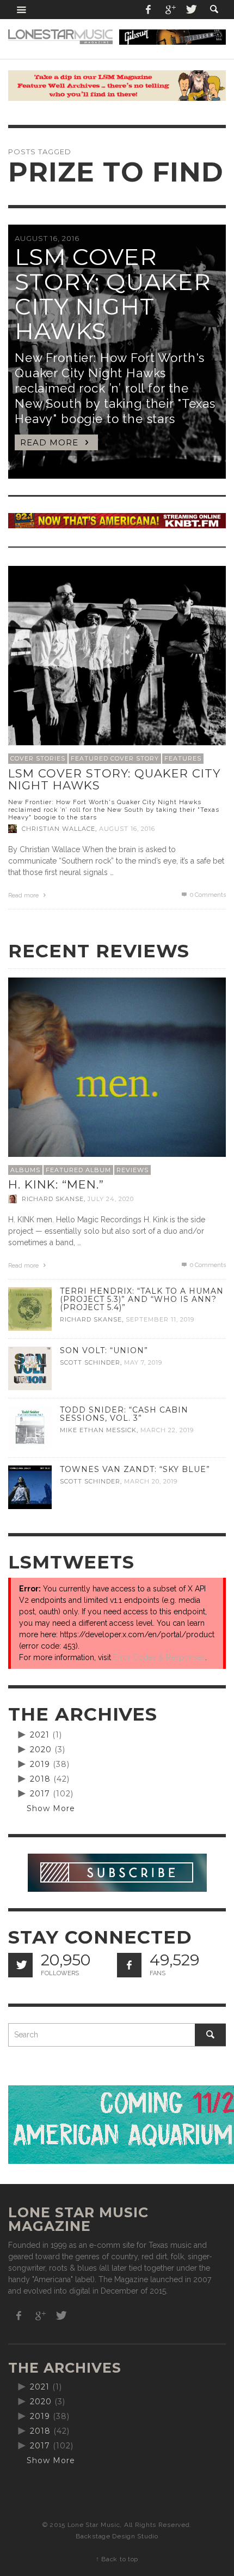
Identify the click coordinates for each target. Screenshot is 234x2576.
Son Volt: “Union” (104, 1350)
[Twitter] (190, 10)
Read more (24, 895)
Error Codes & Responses (159, 1657)
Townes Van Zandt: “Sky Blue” (135, 1469)
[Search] (22, 10)
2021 (40, 1735)
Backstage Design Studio (117, 2536)
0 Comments (207, 895)
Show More (51, 1808)
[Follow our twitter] (20, 1965)
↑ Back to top (117, 2559)
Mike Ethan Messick (98, 1430)
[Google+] (170, 10)
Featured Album (78, 1170)
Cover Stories (38, 758)
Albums (25, 1170)
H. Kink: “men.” (56, 1184)
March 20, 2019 (151, 1481)
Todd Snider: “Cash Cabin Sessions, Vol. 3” (124, 1414)
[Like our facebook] (129, 1965)
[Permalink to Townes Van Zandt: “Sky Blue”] (30, 1487)
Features (183, 758)
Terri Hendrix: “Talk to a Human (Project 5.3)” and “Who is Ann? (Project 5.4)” (142, 1299)
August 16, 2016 (127, 829)
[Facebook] (149, 10)
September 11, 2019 (160, 1320)
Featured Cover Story (115, 758)
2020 (41, 1749)
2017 (40, 1794)
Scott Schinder (90, 1362)
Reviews (133, 1170)
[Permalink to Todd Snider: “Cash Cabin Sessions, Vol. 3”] (30, 1427)
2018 (40, 1779)
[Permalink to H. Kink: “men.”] (117, 1085)
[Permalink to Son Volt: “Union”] (30, 1368)
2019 (40, 1764)
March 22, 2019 (167, 1430)
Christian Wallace (59, 829)
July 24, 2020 (111, 1199)
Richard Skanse (53, 1199)
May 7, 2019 (143, 1362)
